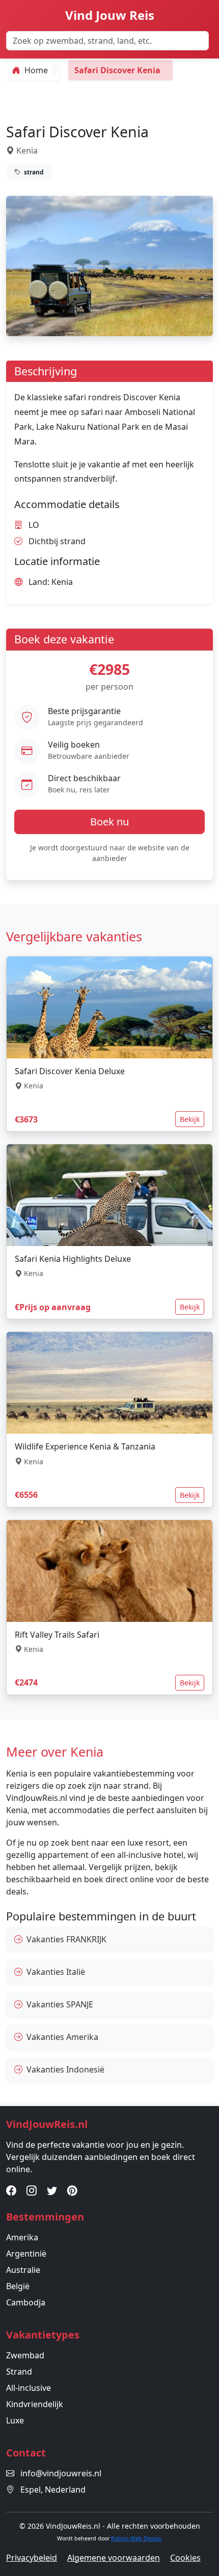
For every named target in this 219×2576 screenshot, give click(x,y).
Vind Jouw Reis (110, 15)
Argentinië (26, 2254)
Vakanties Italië (56, 1972)
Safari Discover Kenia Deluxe (70, 1071)
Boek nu (109, 822)
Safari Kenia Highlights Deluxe (73, 1259)
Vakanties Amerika (62, 2037)
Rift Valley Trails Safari (57, 1635)
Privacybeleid (32, 2558)
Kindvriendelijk (35, 2404)
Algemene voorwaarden (114, 2558)
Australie (23, 2270)
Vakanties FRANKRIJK (66, 1939)
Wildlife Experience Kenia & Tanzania (85, 1446)
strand (33, 172)
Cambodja (26, 2302)
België (18, 2286)
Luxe (15, 2420)
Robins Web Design (136, 2538)
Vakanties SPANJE (60, 2004)
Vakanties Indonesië (65, 2069)
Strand (19, 2372)
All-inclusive (29, 2388)
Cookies (185, 2558)
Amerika (22, 2237)
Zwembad (25, 2355)
